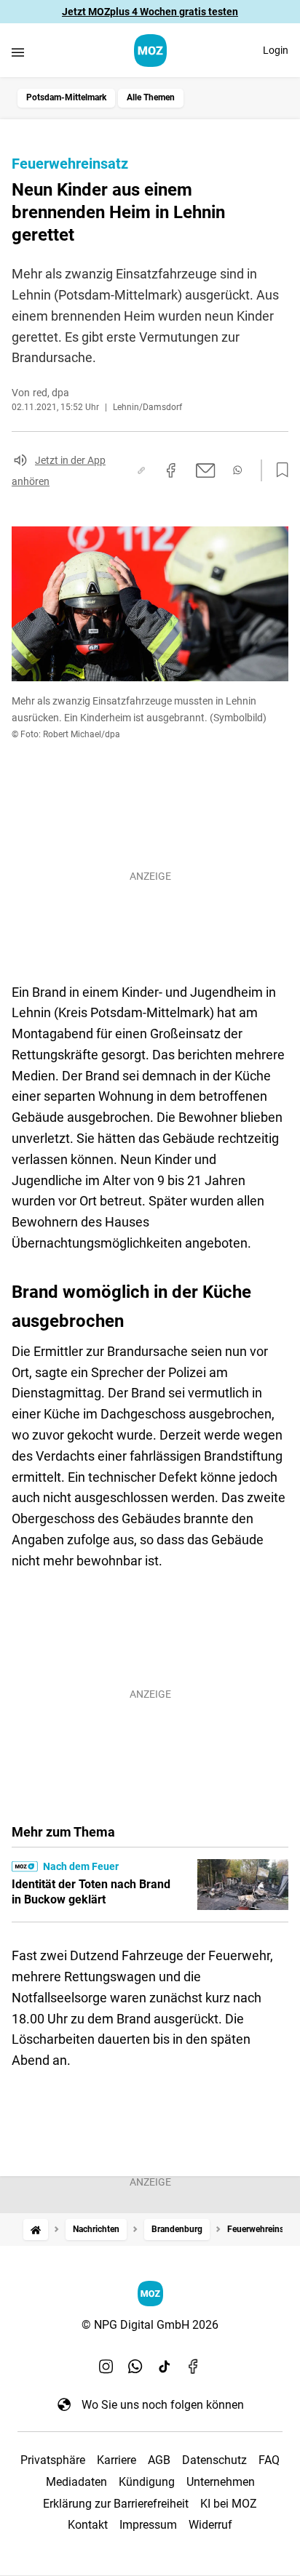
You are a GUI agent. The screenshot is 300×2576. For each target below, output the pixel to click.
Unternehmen (221, 2482)
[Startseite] (36, 2230)
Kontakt (88, 2525)
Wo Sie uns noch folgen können (163, 2405)
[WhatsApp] (135, 2367)
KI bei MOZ (229, 2504)
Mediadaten (76, 2482)
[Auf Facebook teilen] (171, 470)
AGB (159, 2460)
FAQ (269, 2460)
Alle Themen (151, 97)
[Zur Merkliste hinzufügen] (278, 470)
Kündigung (147, 2482)
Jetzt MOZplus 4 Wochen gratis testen (150, 12)
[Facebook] (194, 2367)
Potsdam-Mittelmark (66, 97)
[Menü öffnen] (18, 52)
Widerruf (210, 2525)
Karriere (117, 2460)
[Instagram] (106, 2367)
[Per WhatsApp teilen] (237, 470)
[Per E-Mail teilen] (206, 470)
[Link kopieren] (141, 470)
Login (276, 50)
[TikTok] (165, 2367)
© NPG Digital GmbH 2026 (150, 2325)
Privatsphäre (53, 2460)
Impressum (148, 2525)
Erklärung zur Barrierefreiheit (116, 2504)
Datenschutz (214, 2460)
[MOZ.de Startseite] (150, 51)
